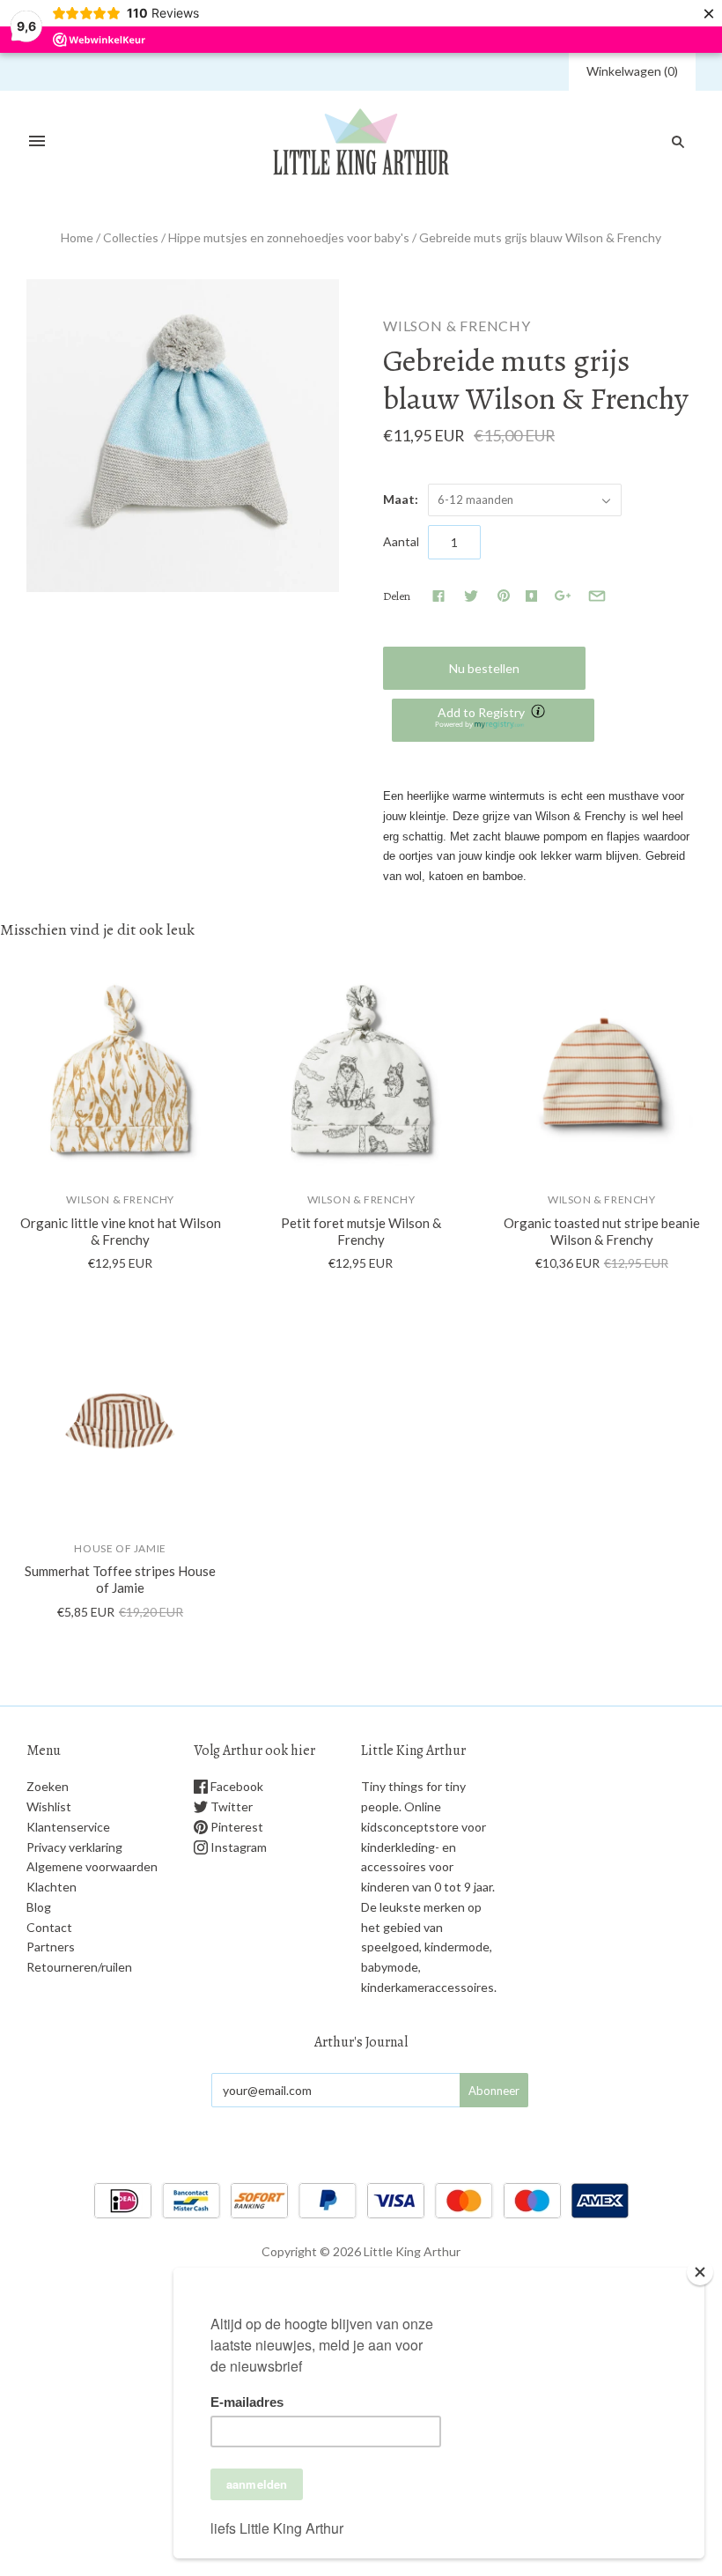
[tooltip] (540, 713)
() (632, 71)
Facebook (236, 1786)
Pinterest (236, 1827)
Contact (49, 1927)
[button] (493, 720)
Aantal (401, 541)
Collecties (131, 237)
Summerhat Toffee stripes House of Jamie (120, 1579)
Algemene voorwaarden (92, 1866)
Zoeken (48, 1786)
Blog (39, 1907)
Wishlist (49, 1806)
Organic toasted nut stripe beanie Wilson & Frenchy (602, 1231)
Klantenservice (68, 1827)
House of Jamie (120, 1548)
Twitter (230, 1806)
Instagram (237, 1847)
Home (77, 237)
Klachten (52, 1887)
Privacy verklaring (74, 1847)
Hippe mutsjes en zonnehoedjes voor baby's (289, 237)
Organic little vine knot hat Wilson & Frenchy (121, 1231)
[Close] (700, 2272)
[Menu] (37, 142)
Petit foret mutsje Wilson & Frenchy (361, 1231)
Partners (51, 1947)
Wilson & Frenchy (457, 326)
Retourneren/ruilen (79, 1967)
